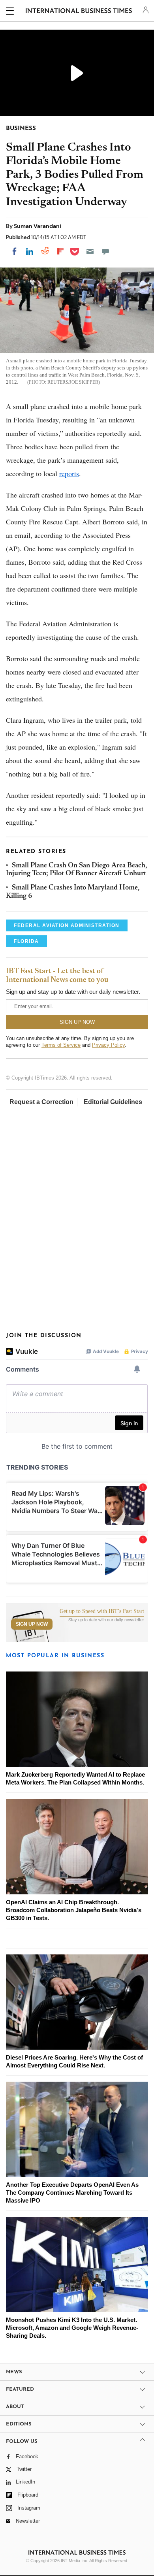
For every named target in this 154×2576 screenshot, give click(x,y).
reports (69, 473)
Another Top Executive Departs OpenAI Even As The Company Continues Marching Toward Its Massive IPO (72, 2193)
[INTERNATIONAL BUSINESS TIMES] (79, 12)
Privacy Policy (108, 1045)
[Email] (90, 251)
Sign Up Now (32, 1624)
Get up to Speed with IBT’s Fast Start (102, 1611)
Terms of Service (61, 1045)
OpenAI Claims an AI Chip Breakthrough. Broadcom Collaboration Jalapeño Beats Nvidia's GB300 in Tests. (74, 1910)
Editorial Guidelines (113, 1102)
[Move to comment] (105, 251)
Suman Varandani (38, 226)
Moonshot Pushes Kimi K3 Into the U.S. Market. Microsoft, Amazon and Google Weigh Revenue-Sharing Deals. (72, 2328)
